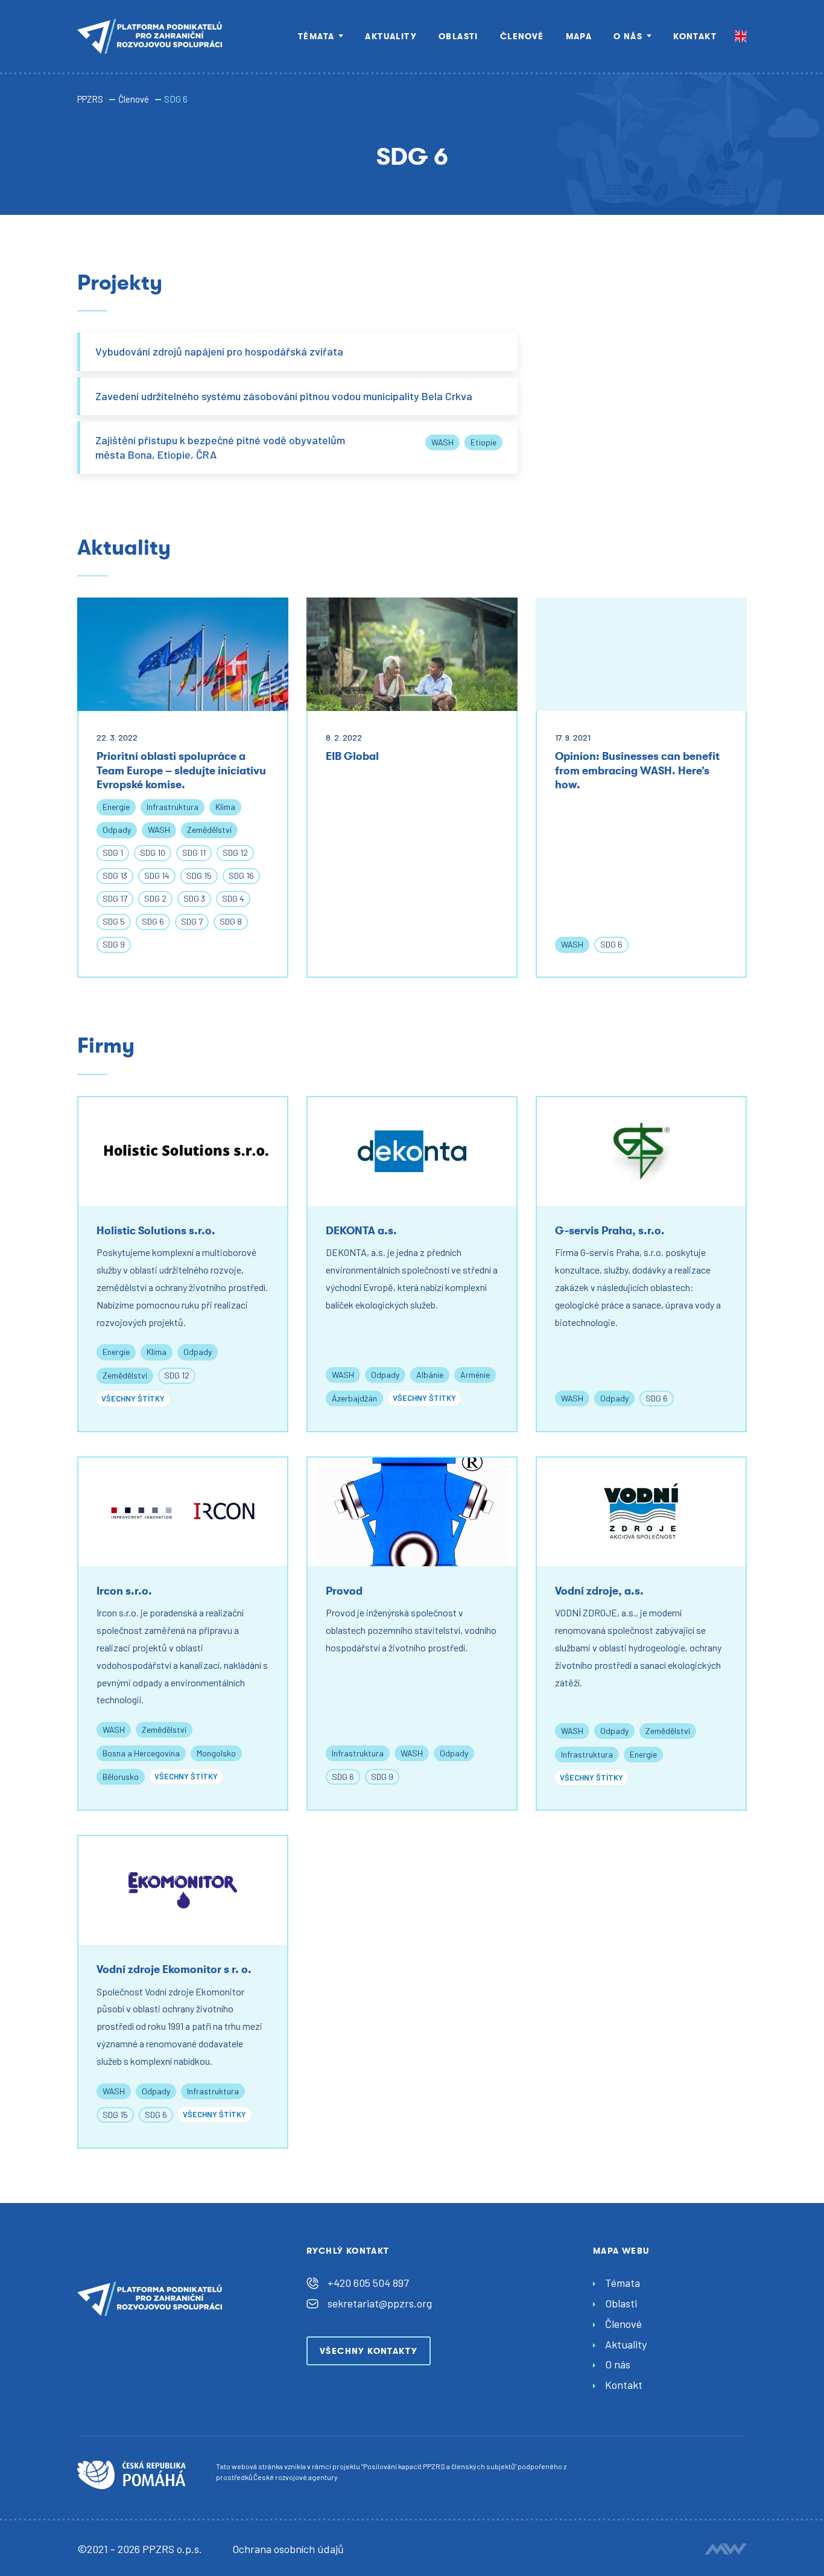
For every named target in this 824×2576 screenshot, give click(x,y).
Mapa (579, 36)
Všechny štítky (133, 1398)
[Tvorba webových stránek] (726, 2549)
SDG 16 (241, 875)
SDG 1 (113, 853)
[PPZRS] (150, 36)
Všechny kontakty (369, 2351)
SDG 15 (199, 875)
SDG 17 (115, 898)
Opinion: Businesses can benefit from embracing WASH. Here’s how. (637, 770)
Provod (344, 1591)
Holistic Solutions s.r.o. (156, 1231)
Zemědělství (209, 830)
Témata (316, 36)
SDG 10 (153, 853)
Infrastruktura (173, 807)
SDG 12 (235, 853)
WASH (442, 442)
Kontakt (695, 36)
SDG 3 (194, 898)
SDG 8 (231, 921)
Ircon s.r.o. (124, 1591)
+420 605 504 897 (368, 2283)
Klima (225, 807)
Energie (116, 807)
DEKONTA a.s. (361, 1231)
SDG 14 (157, 875)
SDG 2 (155, 898)
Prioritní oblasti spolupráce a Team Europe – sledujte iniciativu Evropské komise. (181, 770)
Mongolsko (216, 1753)
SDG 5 (114, 921)
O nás (628, 36)
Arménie (475, 1375)
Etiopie (483, 442)
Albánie (430, 1375)
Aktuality (391, 36)
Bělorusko (121, 1777)
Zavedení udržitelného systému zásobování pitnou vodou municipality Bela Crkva (284, 396)
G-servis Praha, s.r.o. (610, 1231)
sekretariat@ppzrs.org (380, 2303)
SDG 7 (192, 921)
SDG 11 (194, 853)
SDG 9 (114, 944)
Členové (522, 36)
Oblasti (458, 36)
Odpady (117, 830)
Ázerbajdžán (354, 1398)
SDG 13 (115, 875)
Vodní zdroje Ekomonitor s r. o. (174, 1969)
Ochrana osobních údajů (288, 2549)
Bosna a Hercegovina (141, 1753)
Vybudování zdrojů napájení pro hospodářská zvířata (219, 351)
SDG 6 (153, 921)
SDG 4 (233, 898)
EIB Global (352, 756)
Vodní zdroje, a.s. (599, 1591)
